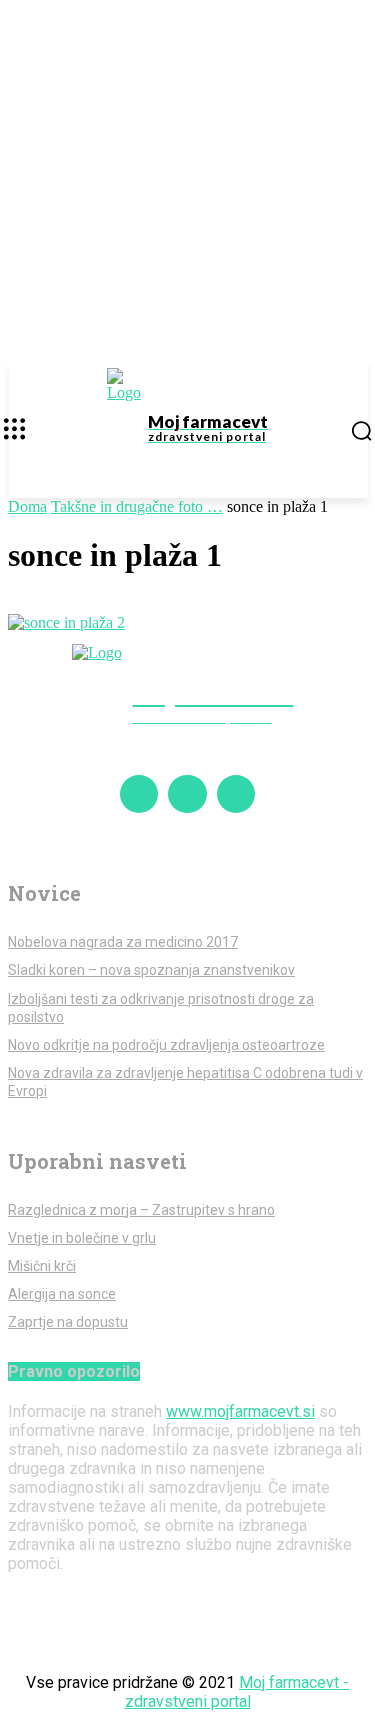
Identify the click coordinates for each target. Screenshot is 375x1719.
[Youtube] (236, 794)
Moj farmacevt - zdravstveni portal (237, 1692)
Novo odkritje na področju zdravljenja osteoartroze (166, 1045)
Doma (27, 506)
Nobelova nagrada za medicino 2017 (123, 942)
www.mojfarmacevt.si (240, 1411)
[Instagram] (187, 794)
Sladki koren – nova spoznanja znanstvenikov (151, 970)
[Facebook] (139, 794)
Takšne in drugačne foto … (137, 506)
